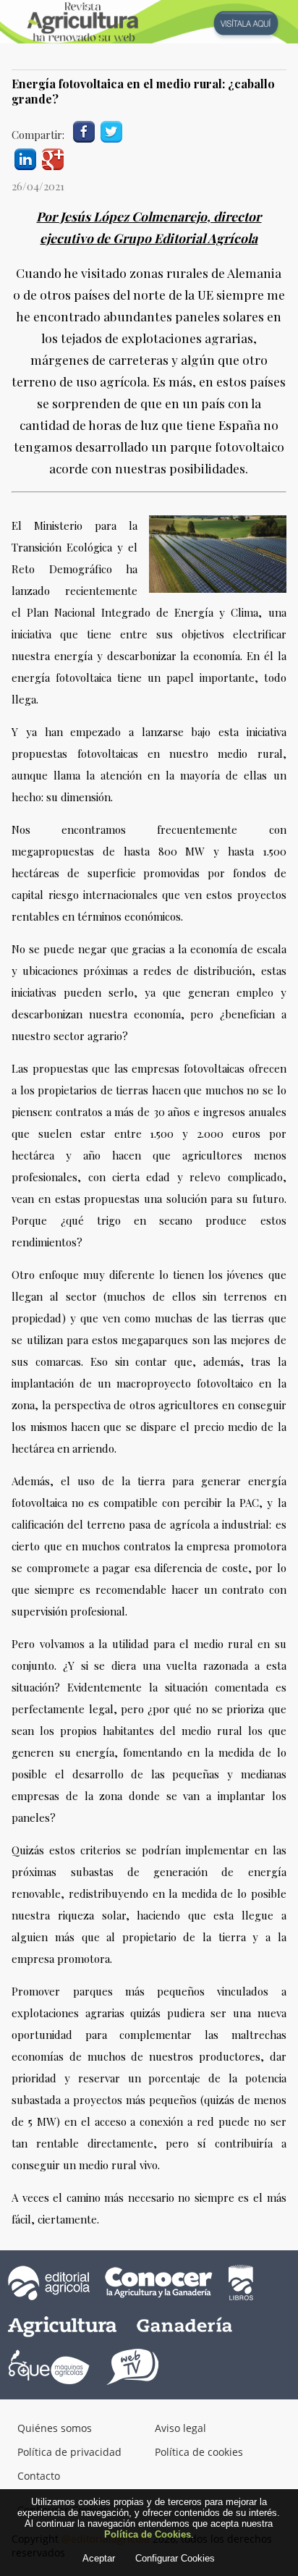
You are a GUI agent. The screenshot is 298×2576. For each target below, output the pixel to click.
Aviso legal (180, 2428)
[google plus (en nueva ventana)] (53, 157)
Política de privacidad (69, 2452)
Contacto (39, 2476)
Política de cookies (199, 2452)
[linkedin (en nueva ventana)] (25, 157)
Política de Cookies (148, 2534)
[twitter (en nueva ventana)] (111, 130)
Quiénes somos (55, 2428)
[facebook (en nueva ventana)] (84, 130)
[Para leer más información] (149, 22)
